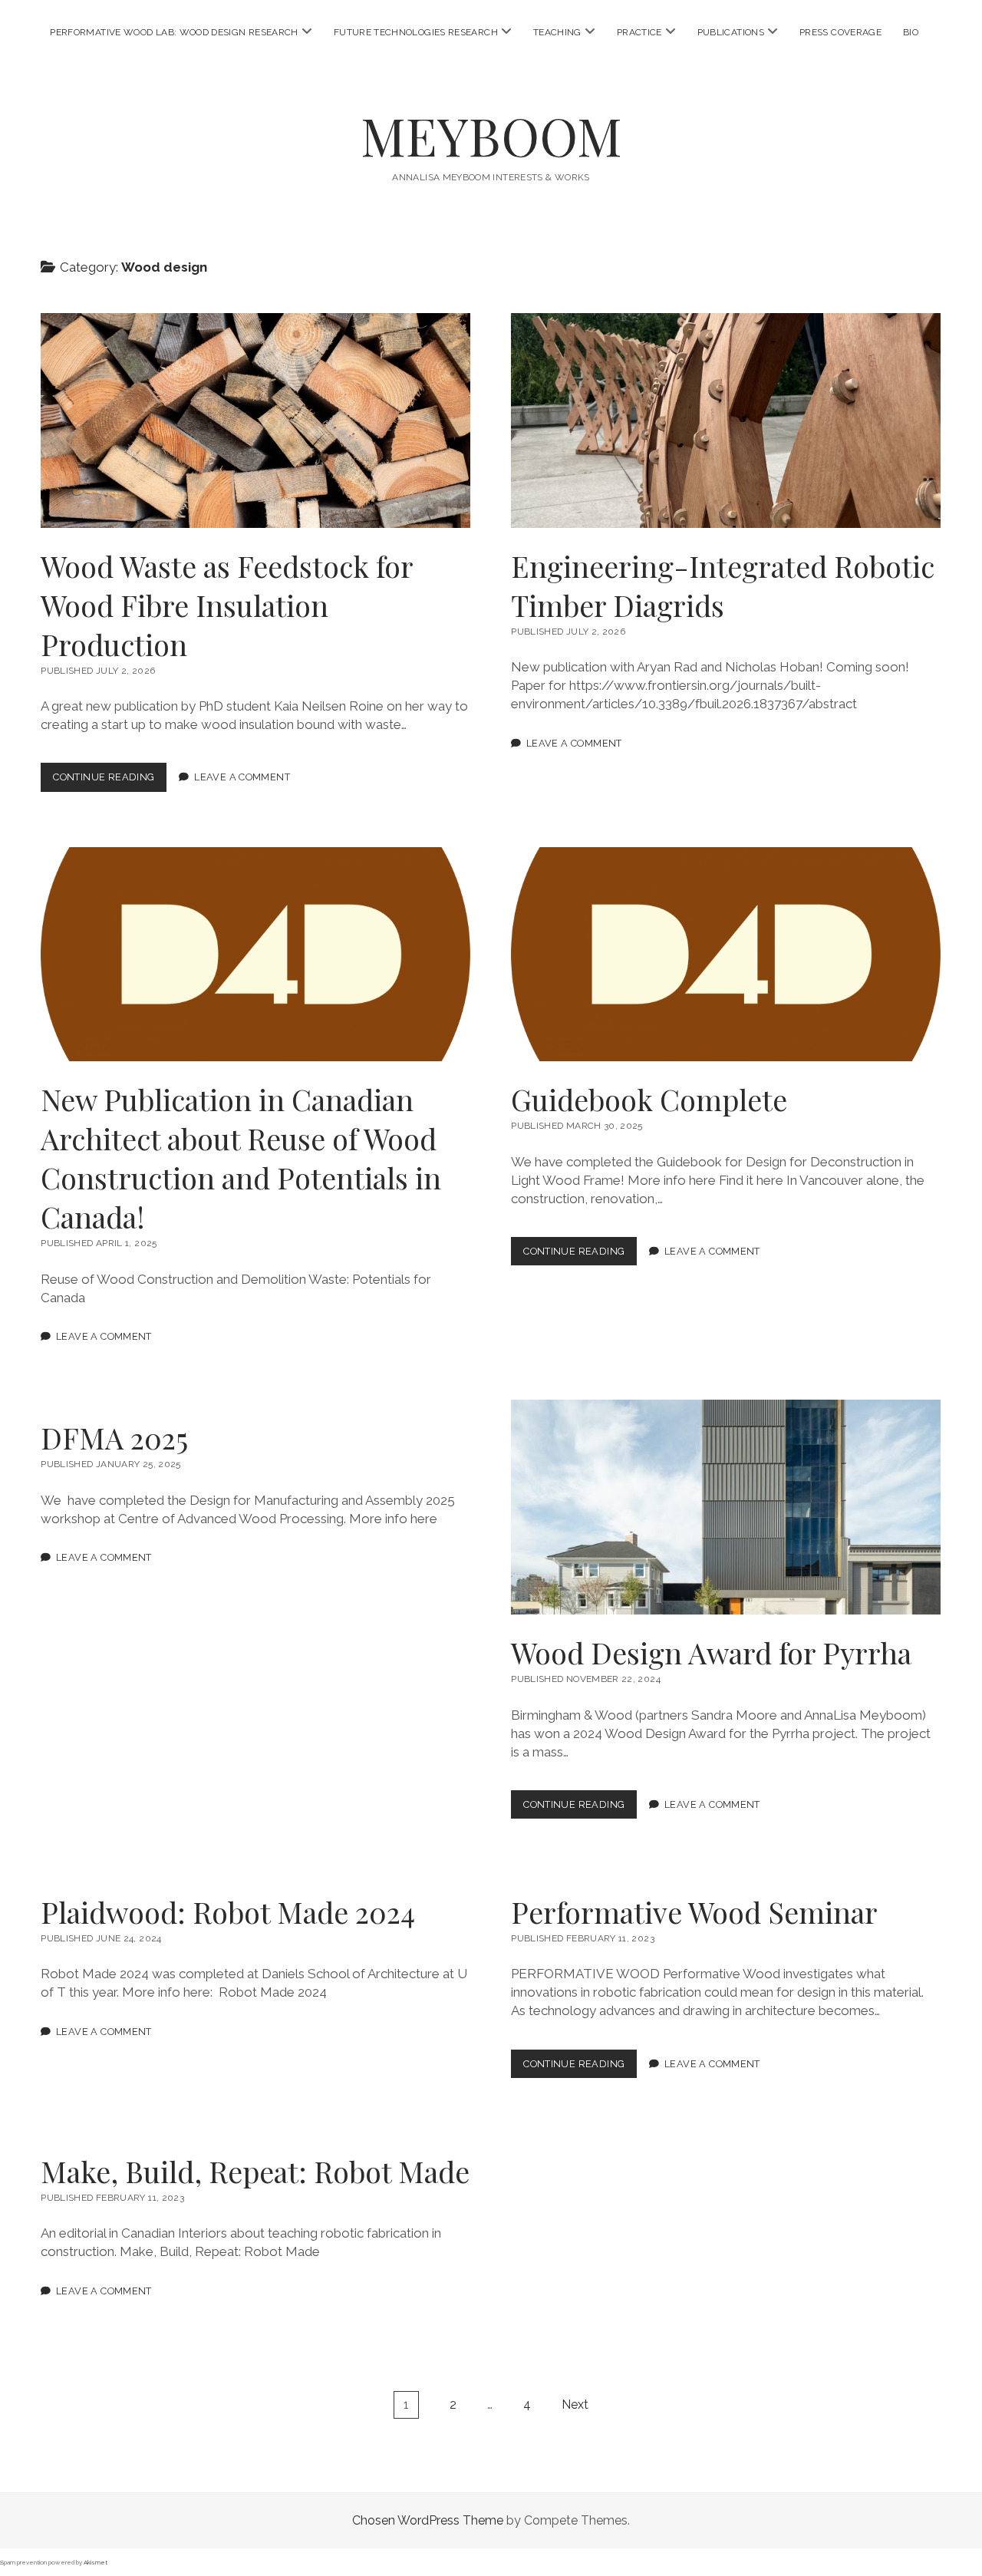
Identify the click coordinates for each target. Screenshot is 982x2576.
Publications (731, 32)
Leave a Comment (242, 777)
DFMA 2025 (114, 1438)
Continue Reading (110, 781)
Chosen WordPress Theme (428, 2520)
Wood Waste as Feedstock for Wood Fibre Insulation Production (255, 421)
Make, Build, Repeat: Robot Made (255, 2171)
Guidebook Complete (726, 955)
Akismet (96, 2562)
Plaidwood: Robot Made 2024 (228, 1912)
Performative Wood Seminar (694, 1912)
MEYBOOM (491, 135)
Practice (639, 32)
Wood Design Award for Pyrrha (726, 1507)
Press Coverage (840, 32)
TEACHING (557, 32)
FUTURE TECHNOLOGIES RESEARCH (416, 32)
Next (575, 2404)
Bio (911, 32)
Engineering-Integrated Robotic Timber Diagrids (726, 421)
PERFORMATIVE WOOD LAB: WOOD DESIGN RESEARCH (174, 32)
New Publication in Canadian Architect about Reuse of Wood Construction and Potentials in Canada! (255, 955)
